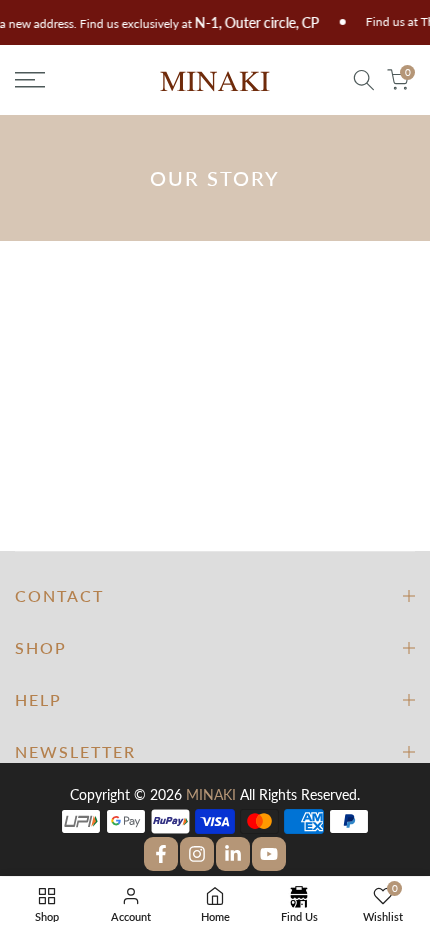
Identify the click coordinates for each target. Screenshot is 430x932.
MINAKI (211, 794)
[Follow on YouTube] (269, 854)
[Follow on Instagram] (197, 854)
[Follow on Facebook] (161, 854)
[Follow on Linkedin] (233, 854)
